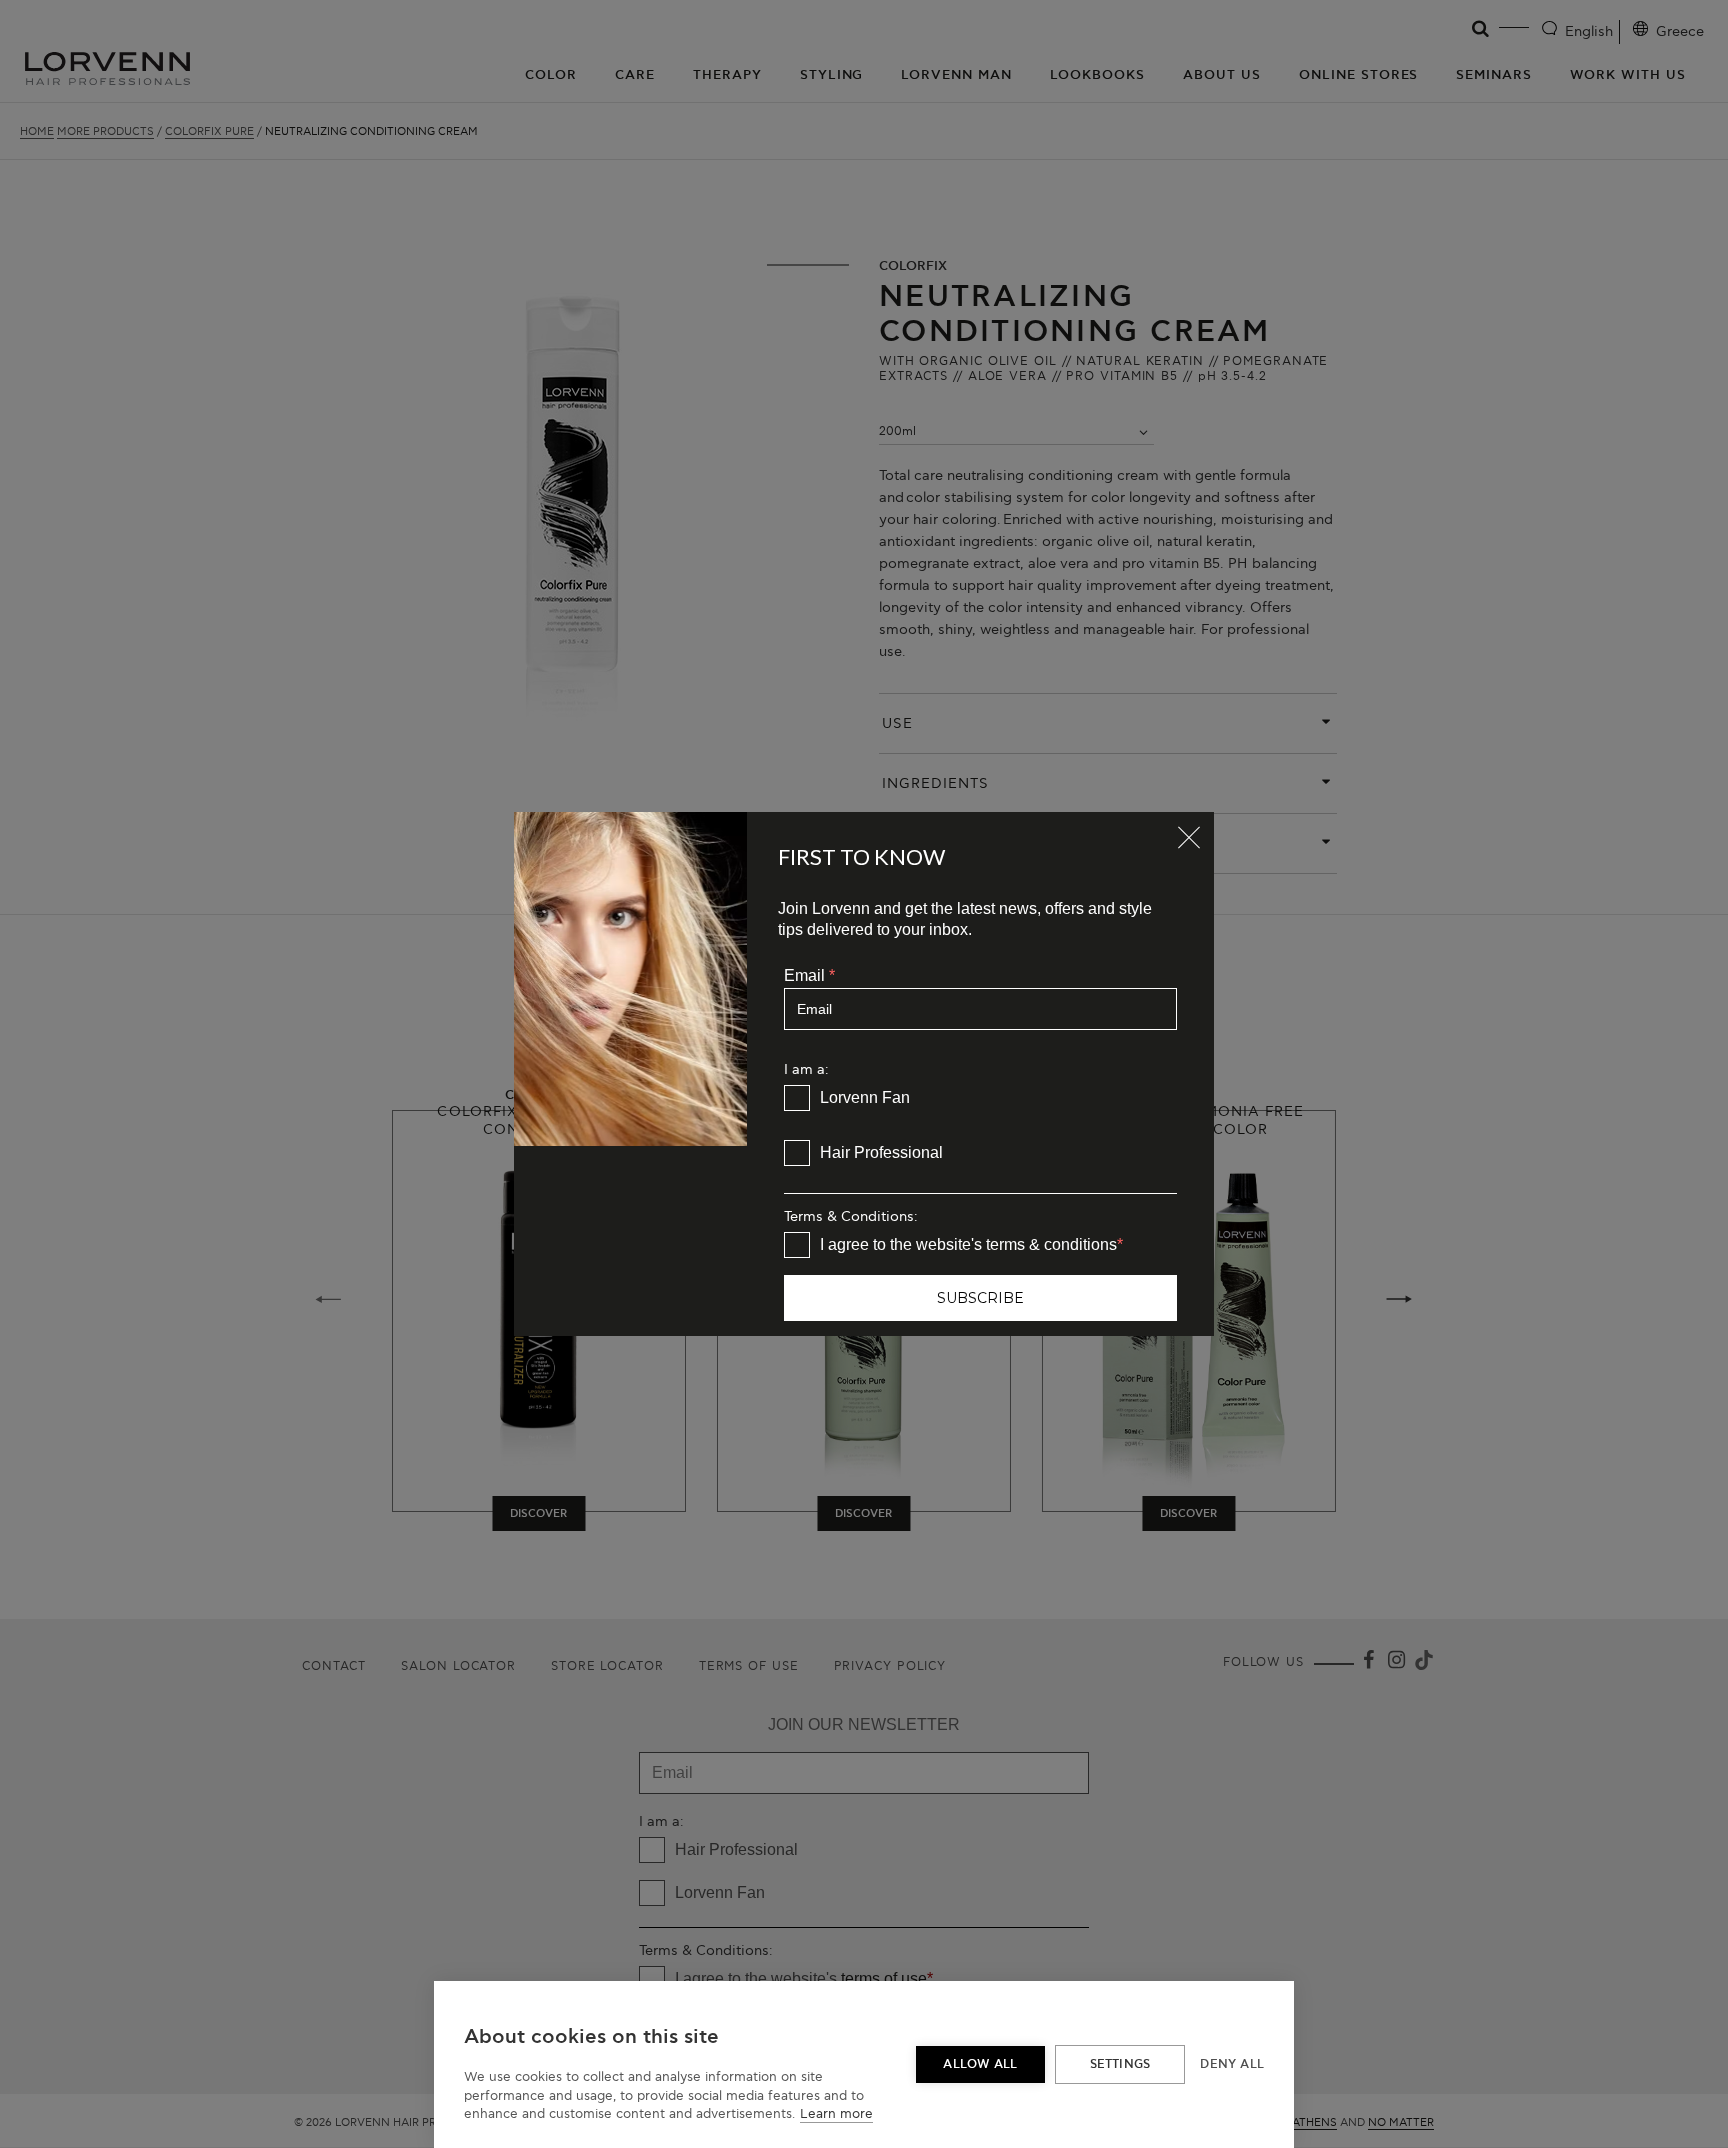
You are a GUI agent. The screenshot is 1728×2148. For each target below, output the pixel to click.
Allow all (980, 2064)
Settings (1120, 2064)
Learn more (836, 2114)
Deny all (1232, 2064)
